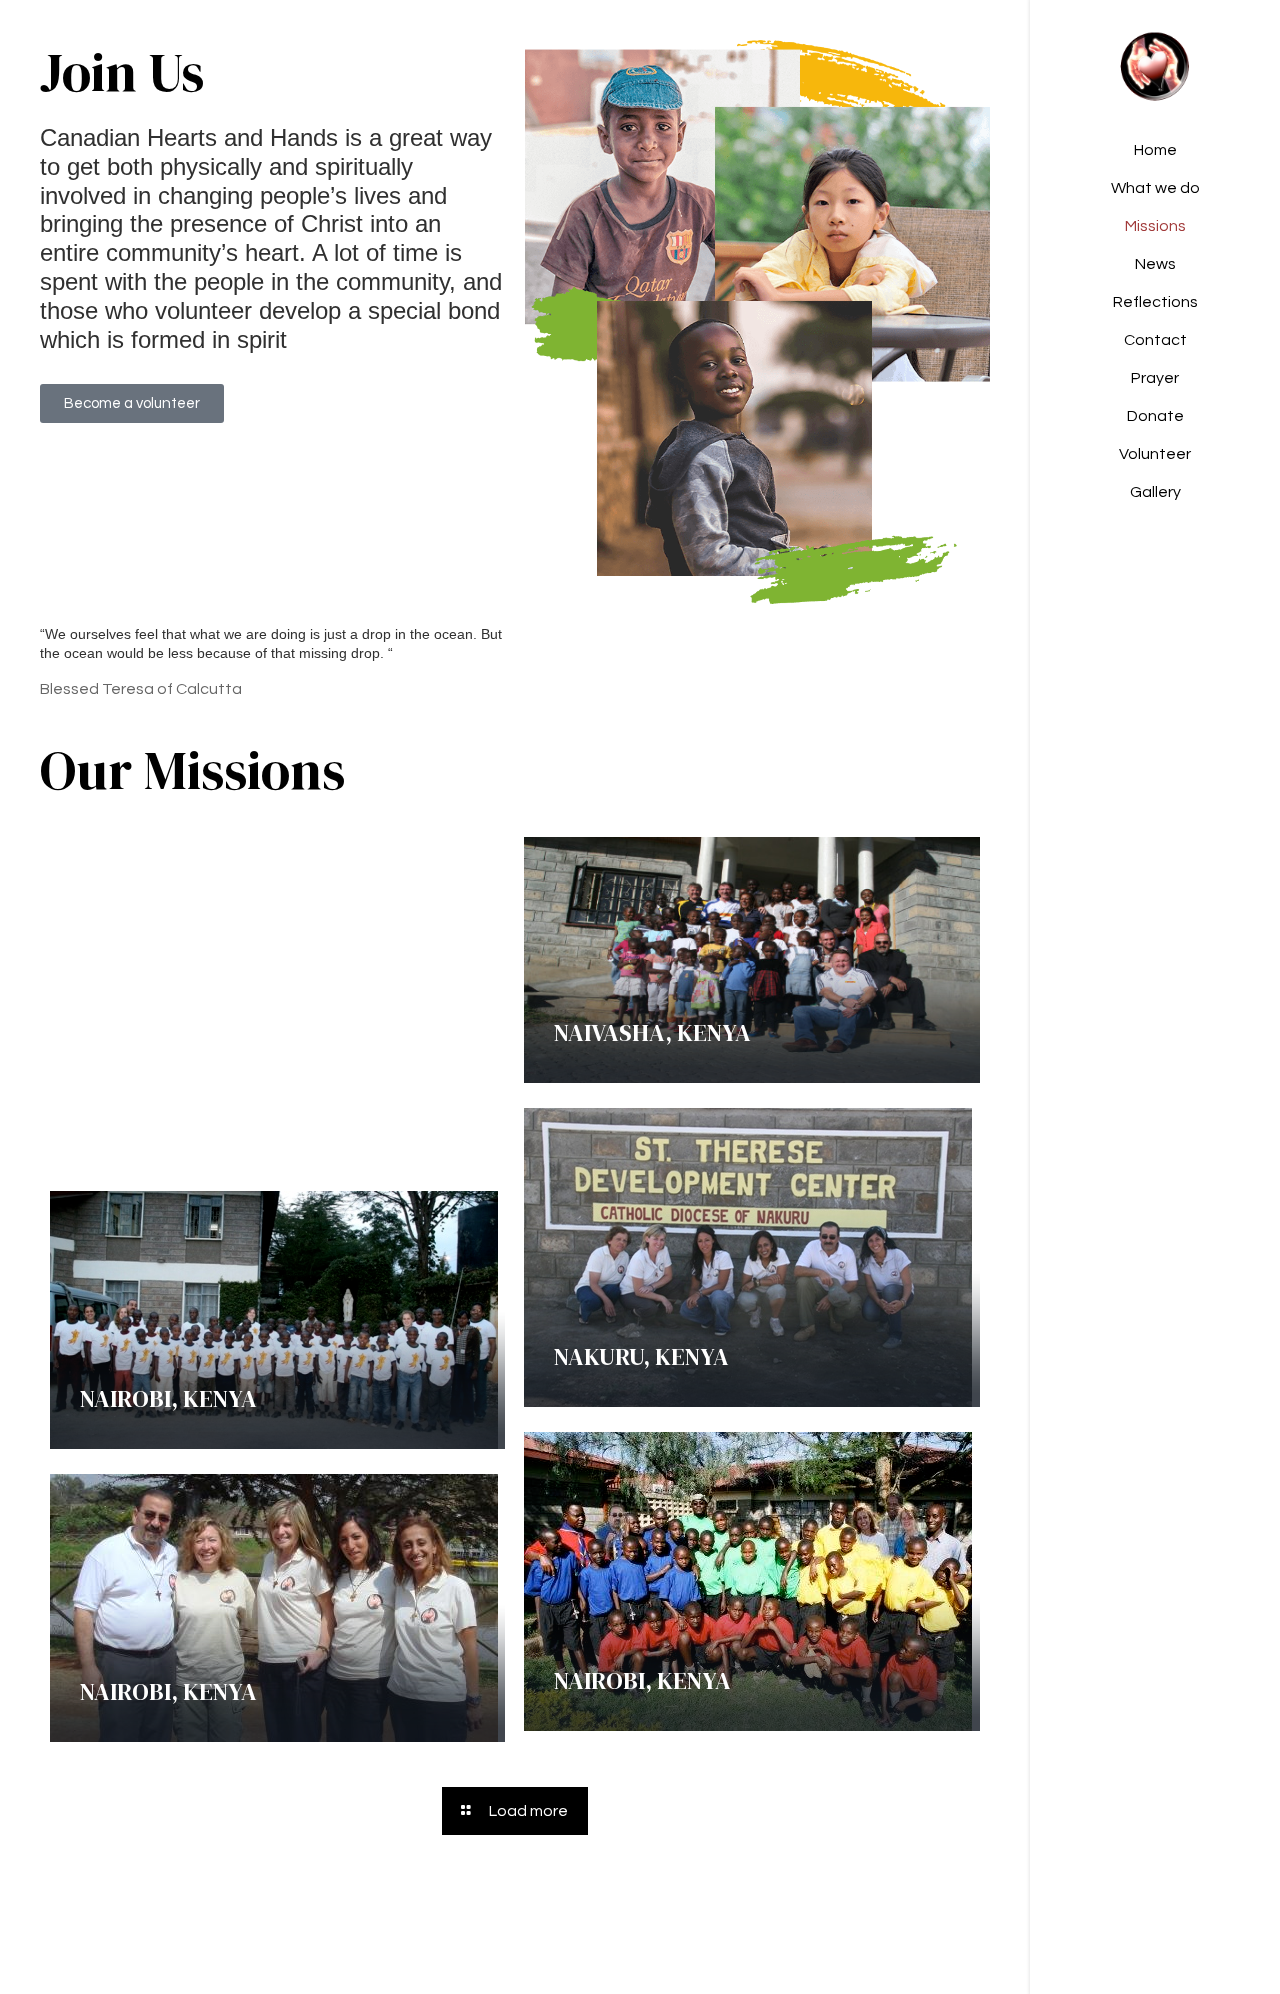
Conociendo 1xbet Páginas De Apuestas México (240, 1098)
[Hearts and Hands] (1155, 65)
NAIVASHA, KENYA (652, 1032)
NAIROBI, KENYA (168, 1398)
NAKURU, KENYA (641, 1356)
